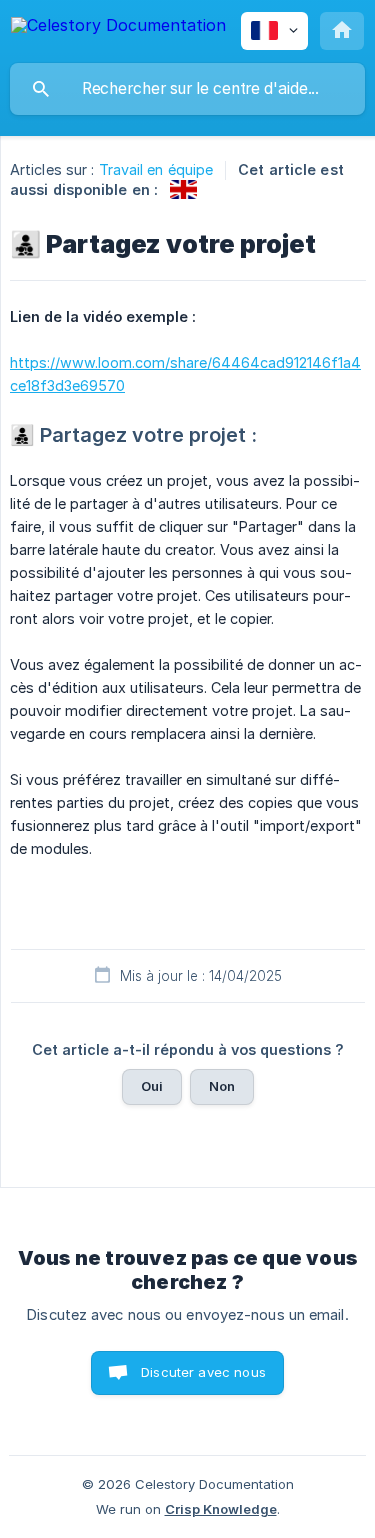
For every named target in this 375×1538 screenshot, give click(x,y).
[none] (118, 28)
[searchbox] (187, 89)
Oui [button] (152, 1086)
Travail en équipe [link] (156, 169)
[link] (183, 189)
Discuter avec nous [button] (203, 1372)
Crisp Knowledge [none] (221, 1509)
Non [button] (222, 1086)
